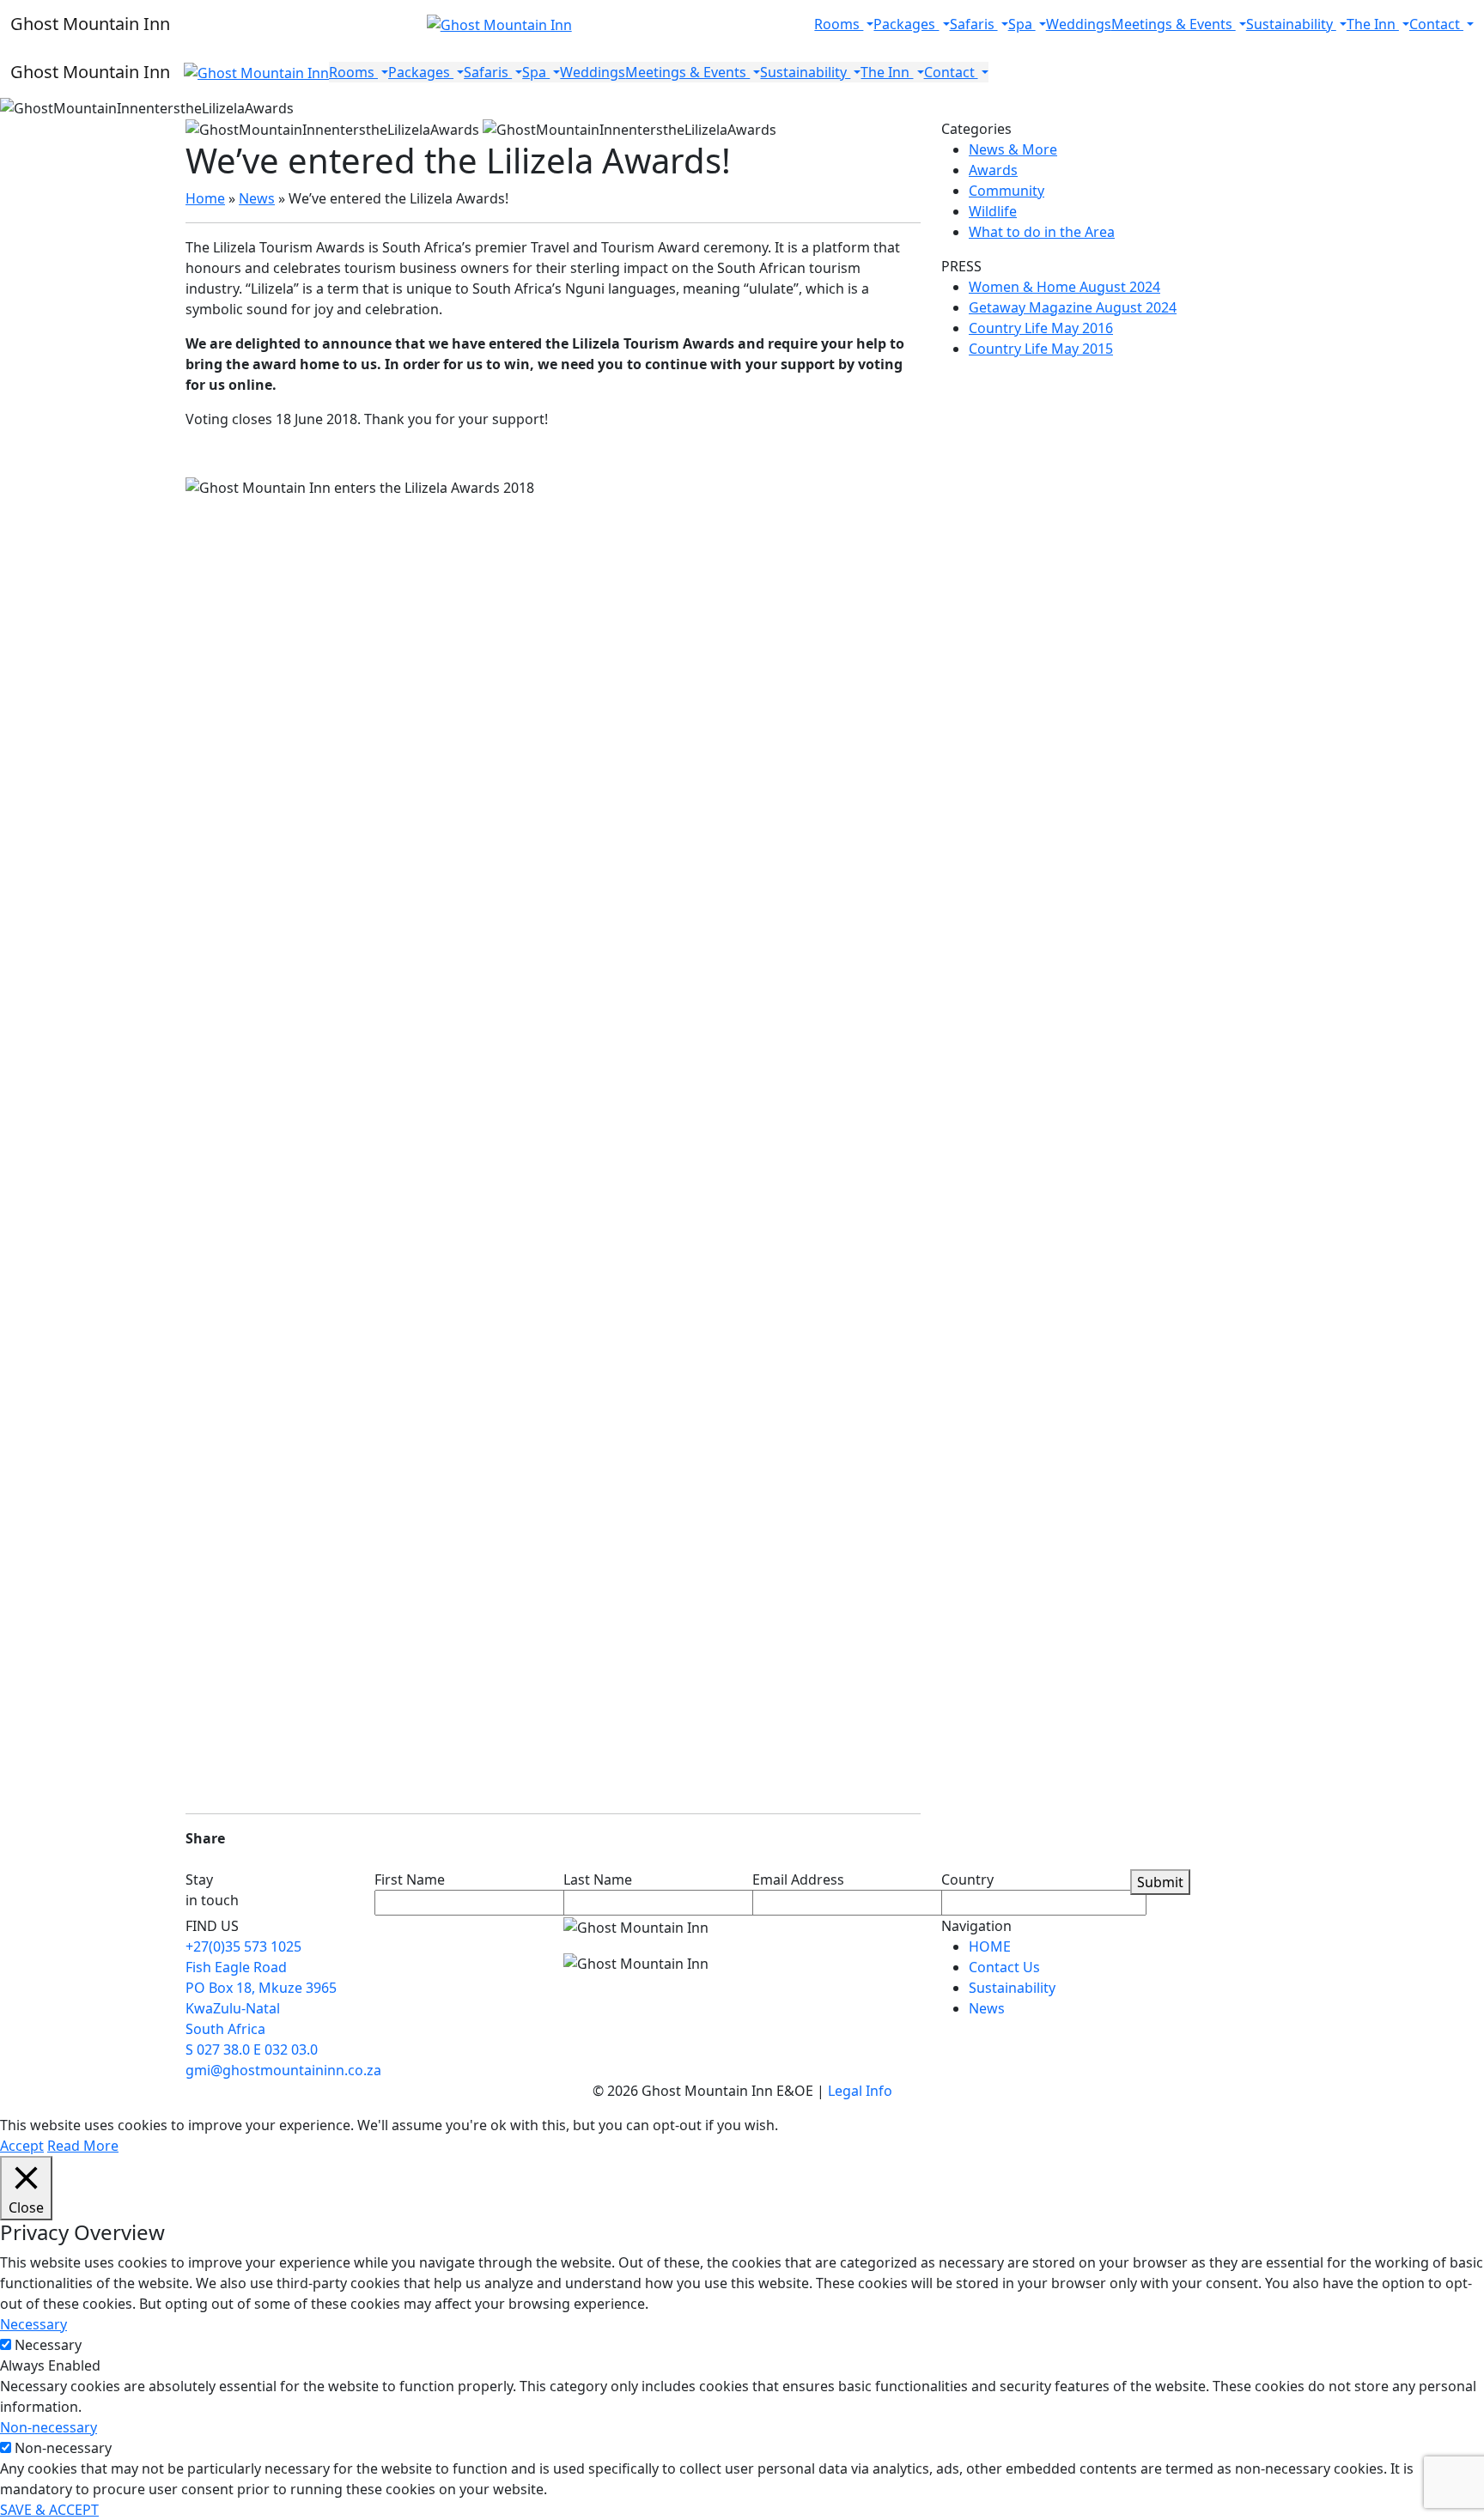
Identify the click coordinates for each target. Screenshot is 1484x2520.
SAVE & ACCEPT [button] (49, 2510)
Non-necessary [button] (49, 2427)
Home (205, 198)
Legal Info (860, 2091)
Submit (1160, 1882)
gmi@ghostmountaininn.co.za (283, 2070)
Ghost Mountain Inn (90, 24)
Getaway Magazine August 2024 (1073, 307)
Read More (83, 2146)
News (257, 198)
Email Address (798, 1879)
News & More (1013, 149)
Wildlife (993, 211)
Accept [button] (22, 2146)
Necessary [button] (33, 2324)
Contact (1436, 24)
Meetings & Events (1174, 24)
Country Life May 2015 (1041, 349)
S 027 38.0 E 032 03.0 (252, 2049)
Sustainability (1291, 24)
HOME (990, 1946)
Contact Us (1004, 1967)
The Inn (1373, 24)
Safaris (974, 24)
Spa (1022, 24)
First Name (410, 1879)
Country (967, 1879)
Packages (906, 24)
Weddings (1079, 24)
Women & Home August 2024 (1064, 287)
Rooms (839, 24)
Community (1007, 191)
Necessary (48, 2345)
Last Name (598, 1879)
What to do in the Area (1042, 232)
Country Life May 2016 (1041, 328)
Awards (993, 170)
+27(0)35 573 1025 (243, 1946)
